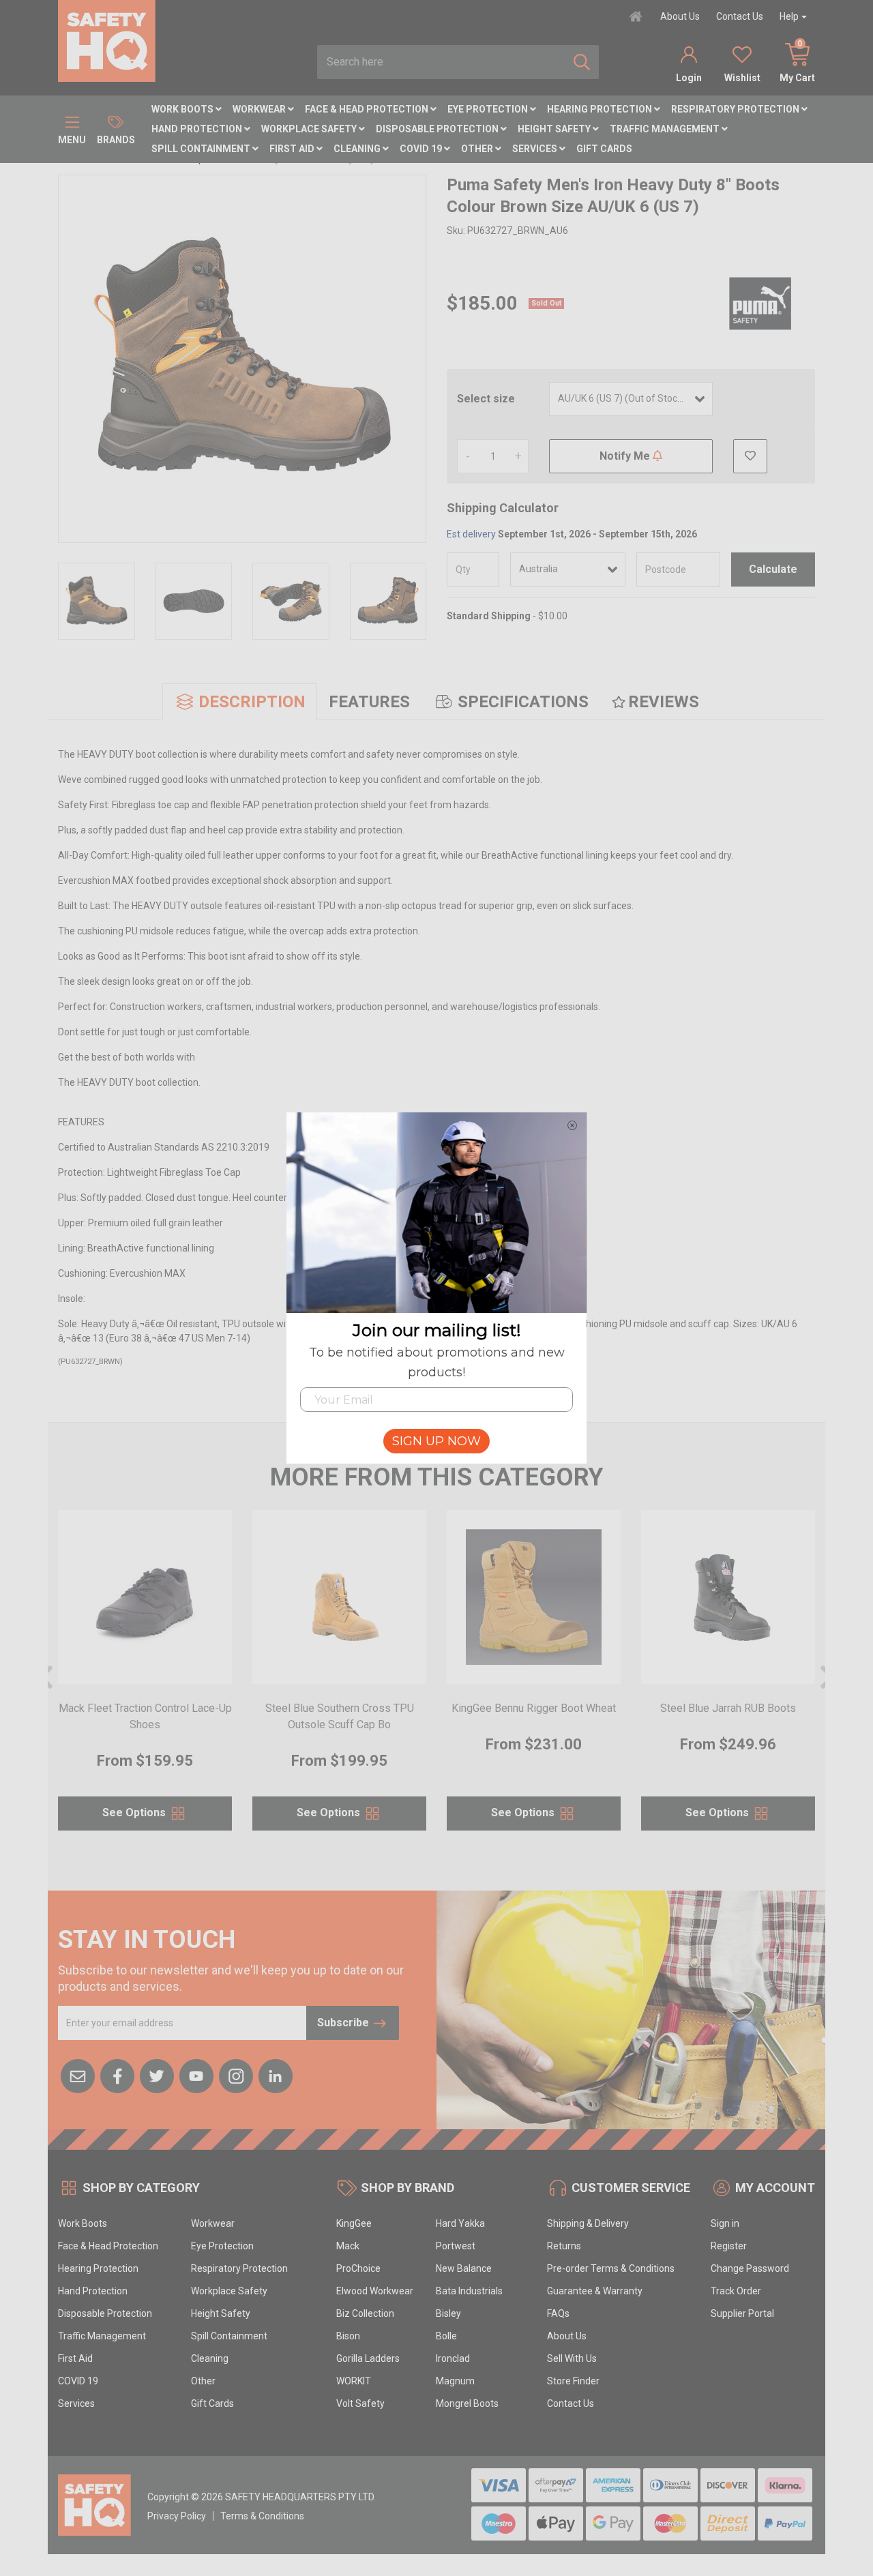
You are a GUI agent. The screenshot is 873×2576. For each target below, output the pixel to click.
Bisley (448, 2313)
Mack (348, 2246)
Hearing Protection (601, 109)
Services (536, 149)
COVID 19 (422, 149)
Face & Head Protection (368, 109)
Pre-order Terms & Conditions (611, 2268)
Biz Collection (365, 2313)
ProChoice (358, 2268)
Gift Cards (604, 149)
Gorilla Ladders (368, 2358)
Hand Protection (198, 129)
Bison (348, 2336)
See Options (135, 1813)
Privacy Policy (177, 2516)
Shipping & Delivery (588, 2223)
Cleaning (358, 149)
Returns (564, 2246)
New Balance (464, 2268)
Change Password (750, 2268)
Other (478, 149)
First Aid (293, 149)
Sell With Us (572, 2358)
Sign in (725, 2223)
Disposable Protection (438, 129)
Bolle (446, 2336)
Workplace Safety (310, 129)
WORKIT (354, 2381)
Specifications (523, 702)
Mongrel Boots (467, 2403)
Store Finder (573, 2381)
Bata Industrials (469, 2291)
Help (789, 16)
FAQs (558, 2313)
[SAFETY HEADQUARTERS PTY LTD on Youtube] (196, 2075)
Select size (486, 399)
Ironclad (453, 2358)
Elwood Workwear (375, 2291)
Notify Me (626, 456)
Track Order (736, 2291)
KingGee (354, 2223)
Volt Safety (360, 2403)
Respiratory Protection (736, 109)
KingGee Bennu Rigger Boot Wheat (534, 1708)
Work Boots (183, 109)
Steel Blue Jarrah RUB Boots (728, 1708)
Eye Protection (489, 109)
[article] (145, 1678)
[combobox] (441, 62)
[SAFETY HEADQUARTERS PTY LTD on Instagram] (236, 2075)
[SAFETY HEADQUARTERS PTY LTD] (107, 40)
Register (729, 2246)
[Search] (582, 62)
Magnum (455, 2381)
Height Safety (555, 129)
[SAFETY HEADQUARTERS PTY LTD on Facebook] (117, 2075)
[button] (750, 456)
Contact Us (740, 16)
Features (369, 702)
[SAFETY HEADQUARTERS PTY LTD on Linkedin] (276, 2075)
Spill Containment (202, 149)
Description (252, 702)
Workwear (260, 109)
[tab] (240, 702)
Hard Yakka (460, 2223)
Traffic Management (666, 129)
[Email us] (78, 2075)
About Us (680, 16)
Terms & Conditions (262, 2516)
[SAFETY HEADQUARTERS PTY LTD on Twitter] (157, 2075)
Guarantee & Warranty (595, 2291)
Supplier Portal (742, 2313)
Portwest (456, 2246)
